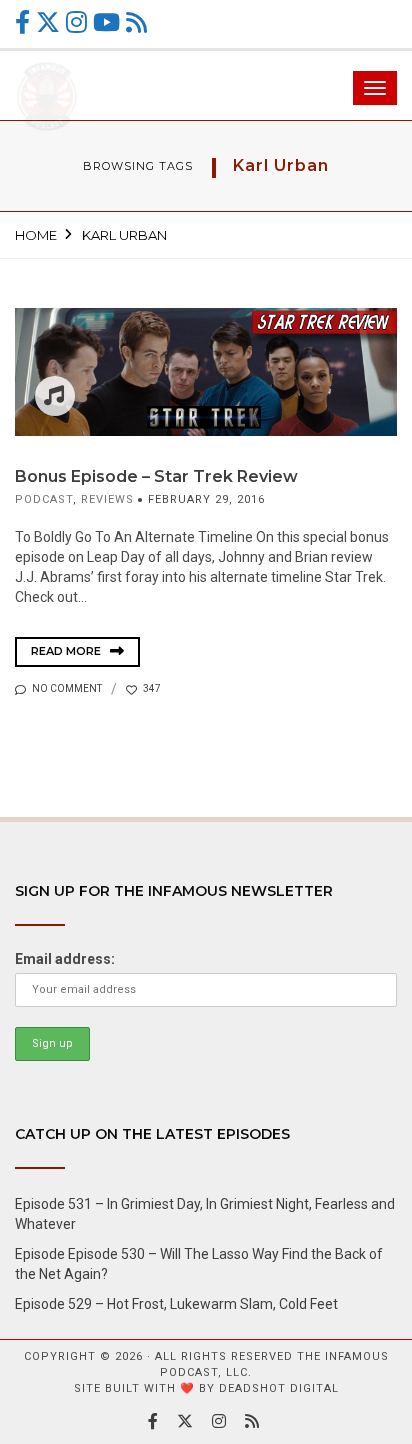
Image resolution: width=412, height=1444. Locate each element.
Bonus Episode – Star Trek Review (156, 476)
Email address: (65, 959)
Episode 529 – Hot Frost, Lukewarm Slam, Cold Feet (176, 1304)
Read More (67, 651)
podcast (44, 499)
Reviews (107, 499)
